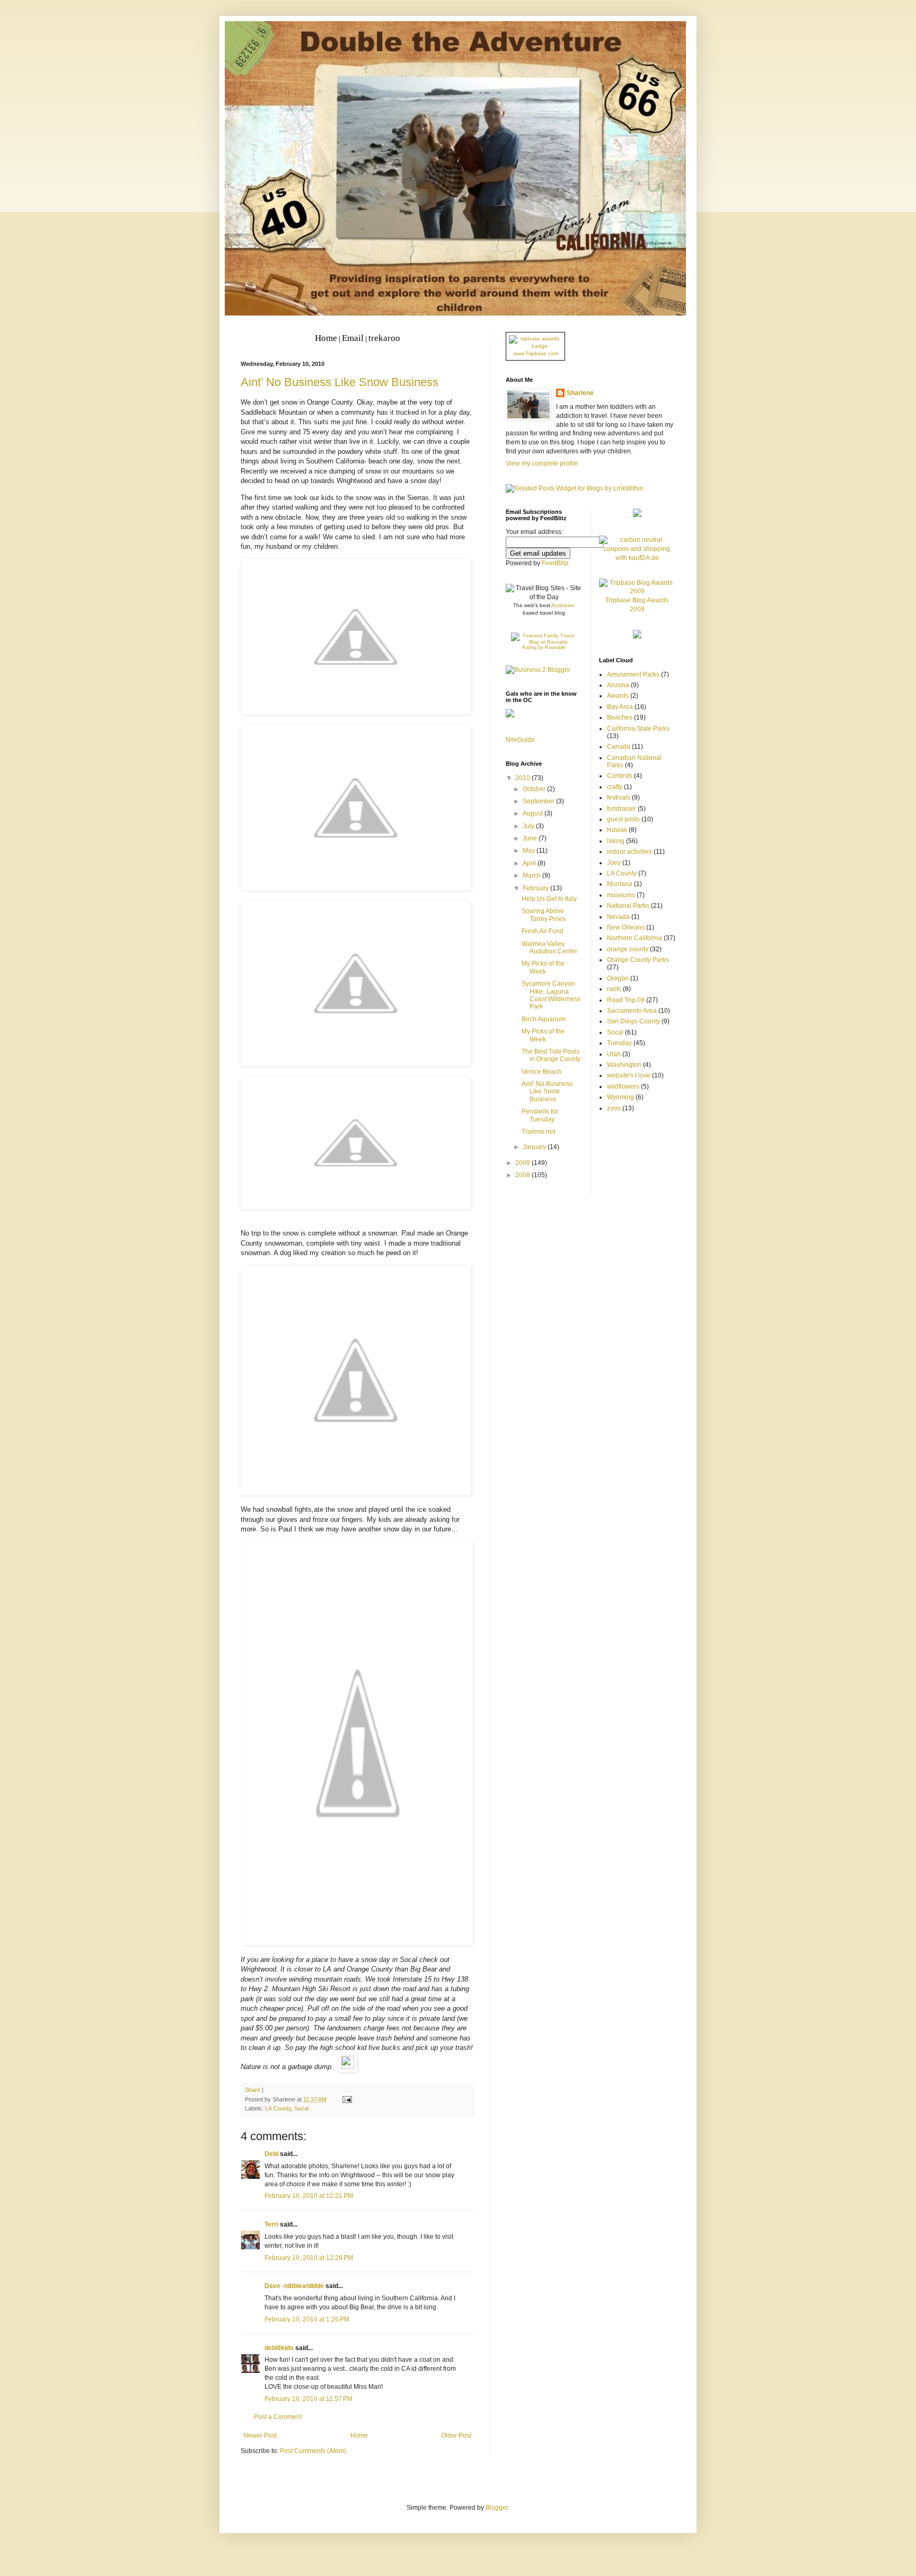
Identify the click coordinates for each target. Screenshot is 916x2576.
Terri (271, 2224)
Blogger (497, 2508)
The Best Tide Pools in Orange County (551, 1055)
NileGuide (520, 740)
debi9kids (279, 2348)
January (535, 1147)
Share (253, 2090)
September (539, 801)
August (534, 813)
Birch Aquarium (544, 1019)
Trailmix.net (538, 1132)
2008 (523, 1175)
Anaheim (562, 605)
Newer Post (260, 2435)
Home (359, 2435)
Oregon (618, 978)
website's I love (629, 1075)
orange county (628, 949)
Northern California (635, 938)
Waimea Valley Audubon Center (549, 948)
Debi (271, 2154)
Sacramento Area (632, 1011)
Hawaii (617, 830)
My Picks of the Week (543, 967)
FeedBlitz (555, 563)
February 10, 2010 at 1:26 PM (307, 2319)
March (532, 875)
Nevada (618, 917)
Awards (618, 696)
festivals (619, 798)
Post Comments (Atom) (313, 2451)
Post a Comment (278, 2417)
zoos (614, 1108)
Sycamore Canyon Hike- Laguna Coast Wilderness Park (551, 995)
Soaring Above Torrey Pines (544, 915)
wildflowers (623, 1087)
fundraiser (622, 809)
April (530, 863)
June (531, 838)
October (535, 789)
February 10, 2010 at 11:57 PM (309, 2399)
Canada (619, 747)
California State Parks (638, 729)
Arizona (618, 685)
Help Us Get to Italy (549, 899)
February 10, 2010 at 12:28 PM (309, 2258)
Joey (614, 863)
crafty (615, 787)
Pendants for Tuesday (540, 1115)
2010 (523, 778)
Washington (624, 1065)
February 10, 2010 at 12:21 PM (309, 2196)
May (530, 851)
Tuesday (619, 1043)
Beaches (620, 717)
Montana (620, 884)
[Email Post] (346, 2099)
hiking (616, 841)
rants (614, 989)
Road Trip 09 (626, 1000)
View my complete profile (542, 463)
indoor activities (629, 852)
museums (621, 895)
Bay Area (620, 707)
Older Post (456, 2435)
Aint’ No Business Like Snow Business (340, 382)
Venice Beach (541, 1072)
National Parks (628, 906)
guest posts (623, 819)
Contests (620, 776)
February (536, 888)
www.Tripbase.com (536, 353)
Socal (301, 2108)
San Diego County (633, 1021)
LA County (278, 2108)
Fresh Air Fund (543, 931)
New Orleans (626, 927)
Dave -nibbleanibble (294, 2286)
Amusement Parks (633, 674)
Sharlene (580, 393)
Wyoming (620, 1097)
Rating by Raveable (544, 647)
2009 (523, 1163)
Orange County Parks (638, 960)
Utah (614, 1054)
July (529, 826)
